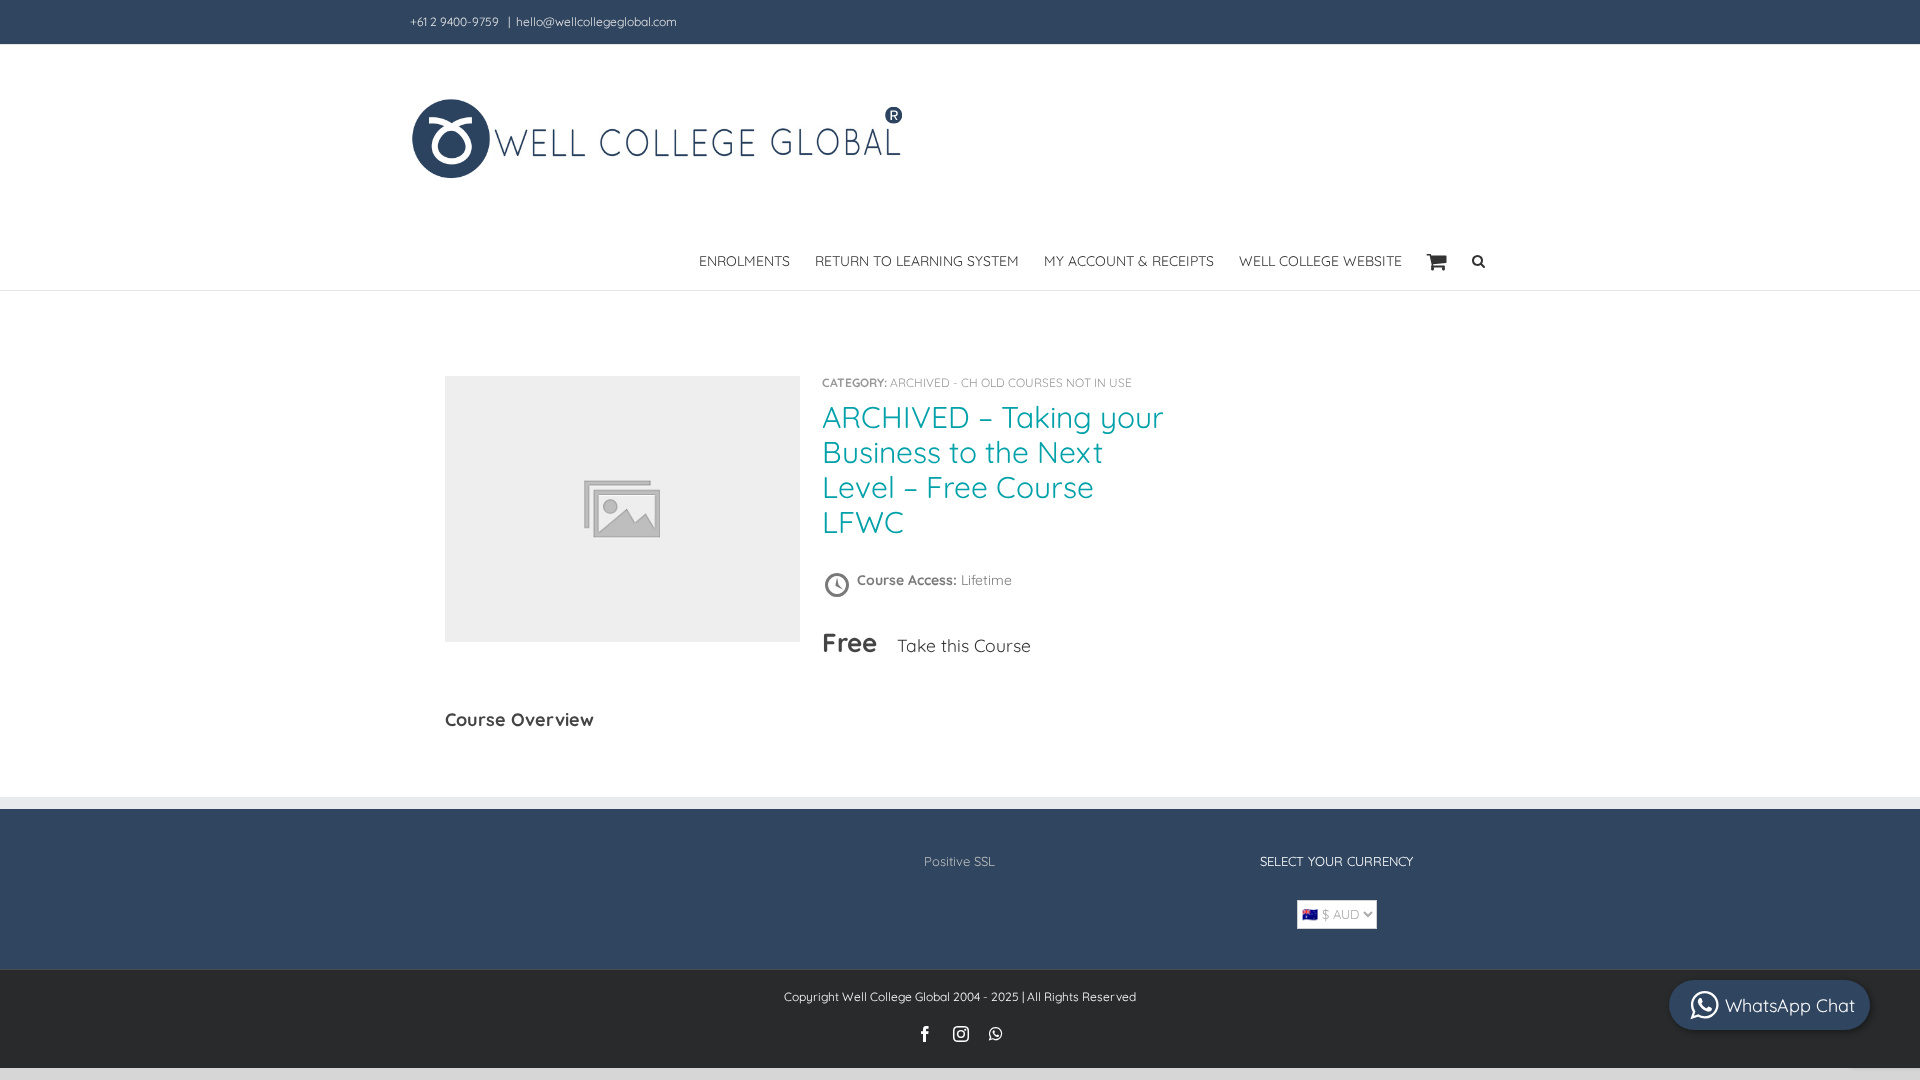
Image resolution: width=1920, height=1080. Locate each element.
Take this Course (964, 645)
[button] (1478, 259)
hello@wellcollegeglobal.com (596, 21)
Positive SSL (959, 861)
